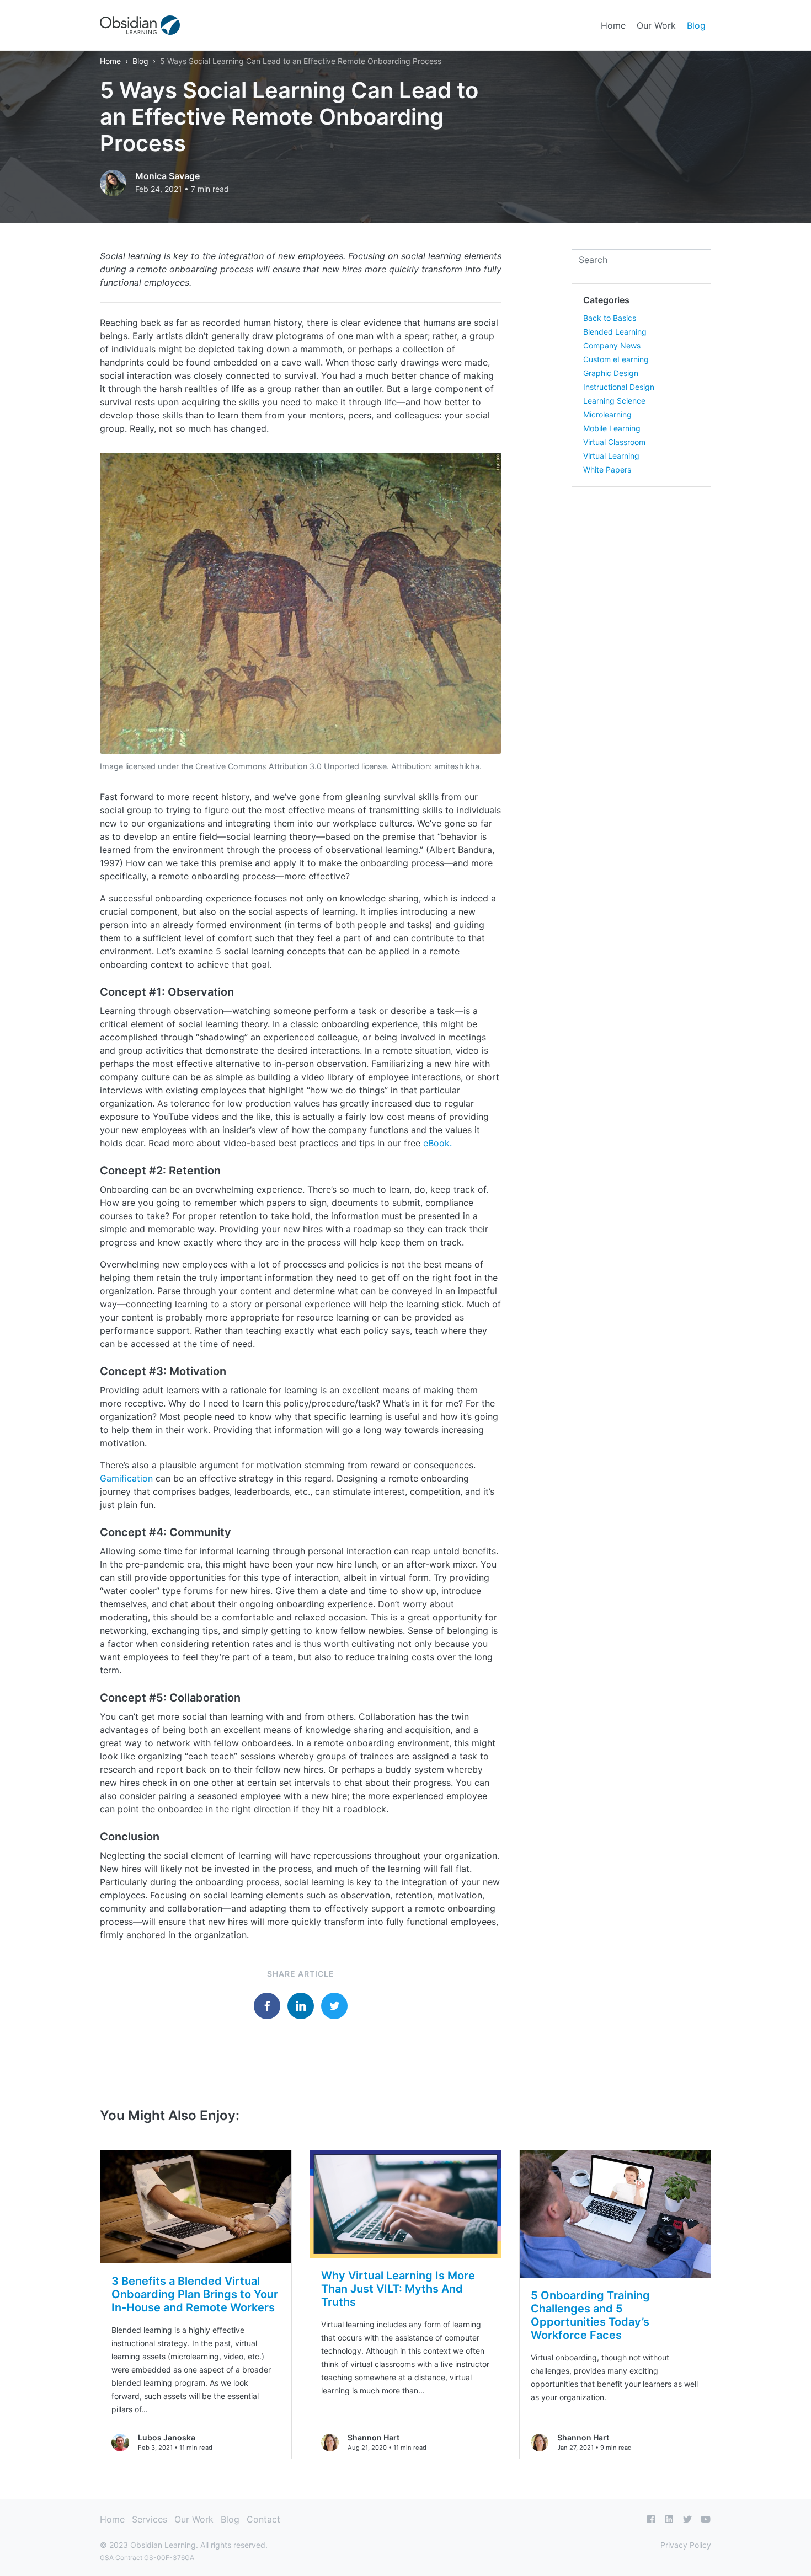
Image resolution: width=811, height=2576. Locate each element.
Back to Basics (610, 318)
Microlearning (607, 414)
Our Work (656, 25)
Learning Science (614, 401)
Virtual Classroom (614, 442)
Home (613, 25)
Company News (612, 345)
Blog (696, 25)
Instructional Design (619, 387)
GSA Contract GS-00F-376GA (147, 2558)
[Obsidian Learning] (140, 25)
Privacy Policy (686, 2545)
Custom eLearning (616, 359)
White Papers (607, 469)
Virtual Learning (611, 456)
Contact (263, 2519)
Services (150, 2519)
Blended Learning (615, 332)
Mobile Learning (612, 428)
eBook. (437, 1143)
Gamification (126, 1478)
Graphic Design (611, 373)
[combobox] (641, 260)
